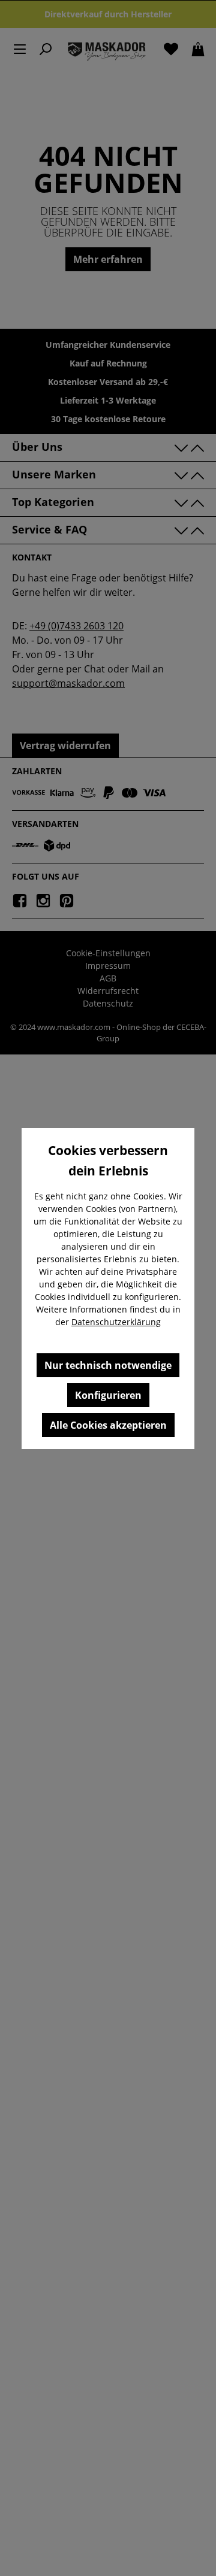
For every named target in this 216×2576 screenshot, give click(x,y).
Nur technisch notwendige (108, 1365)
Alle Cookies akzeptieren (108, 1425)
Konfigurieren (108, 1395)
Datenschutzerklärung (116, 1322)
